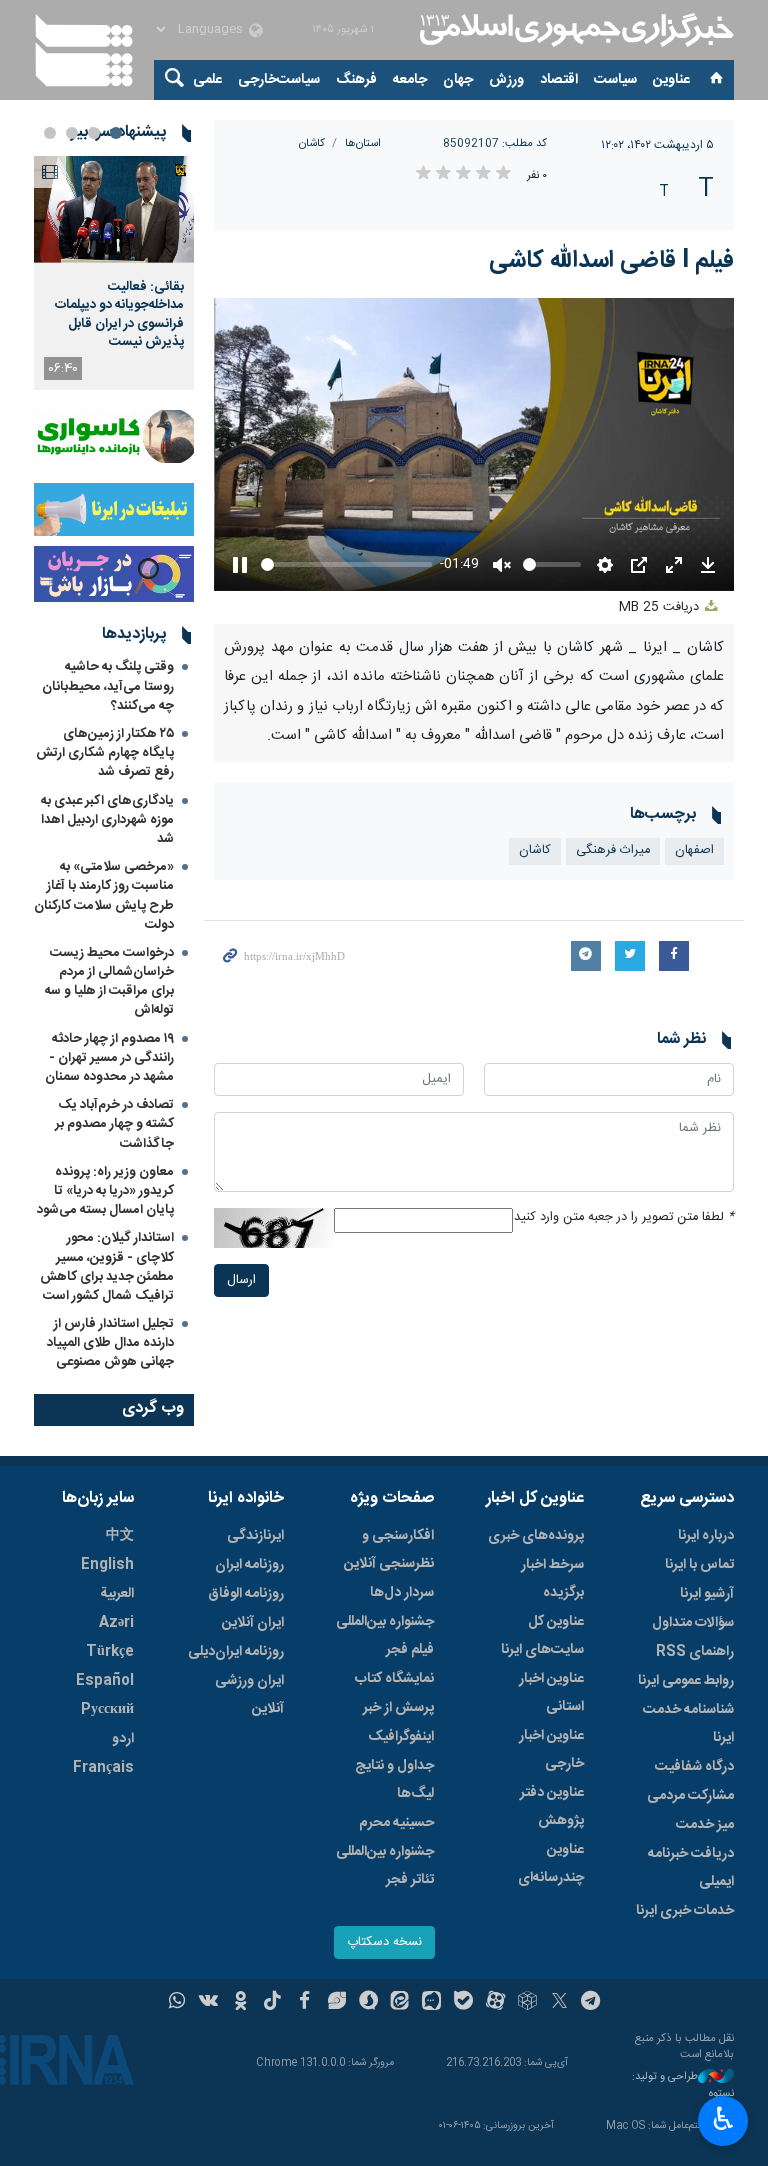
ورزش (506, 80)
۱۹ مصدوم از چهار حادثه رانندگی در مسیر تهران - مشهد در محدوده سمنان (109, 1058)
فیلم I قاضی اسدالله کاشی (611, 261)
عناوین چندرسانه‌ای (551, 1864)
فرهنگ (356, 80)
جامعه (410, 80)
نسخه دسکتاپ (384, 1942)
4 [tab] (50, 133)
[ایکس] (559, 2003)
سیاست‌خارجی (279, 80)
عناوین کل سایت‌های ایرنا (542, 1636)
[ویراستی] (336, 2003)
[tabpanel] (114, 273)
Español (105, 1681)
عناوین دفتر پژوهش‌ (552, 1807)
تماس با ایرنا (699, 1565)
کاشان (312, 143)
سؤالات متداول (693, 1623)
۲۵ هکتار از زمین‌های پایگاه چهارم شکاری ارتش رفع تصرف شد (105, 753)
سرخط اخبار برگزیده (552, 1579)
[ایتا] (400, 2003)
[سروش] (368, 2003)
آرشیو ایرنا (707, 1594)
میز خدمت (705, 1825)
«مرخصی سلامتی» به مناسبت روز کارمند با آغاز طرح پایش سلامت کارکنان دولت (104, 896)
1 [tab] (116, 133)
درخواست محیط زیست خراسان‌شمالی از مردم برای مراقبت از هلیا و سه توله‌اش (109, 982)
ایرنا (574, 30)
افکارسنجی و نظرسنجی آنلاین (389, 1550)
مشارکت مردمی (690, 1796)
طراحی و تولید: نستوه (683, 2085)
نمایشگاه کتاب (394, 1679)
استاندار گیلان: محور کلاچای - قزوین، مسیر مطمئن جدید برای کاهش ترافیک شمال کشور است (107, 1267)
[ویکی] (208, 2003)
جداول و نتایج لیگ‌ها (394, 1780)
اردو (123, 1739)
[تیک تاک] (272, 2003)
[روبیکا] (527, 2003)
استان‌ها (363, 143)
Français (103, 1768)
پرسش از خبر (398, 1708)
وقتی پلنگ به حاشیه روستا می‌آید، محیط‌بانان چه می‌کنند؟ (108, 686)
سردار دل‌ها (402, 1593)
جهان (458, 80)
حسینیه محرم (396, 1823)
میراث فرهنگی (613, 850)
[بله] (463, 2003)
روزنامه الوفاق (246, 1594)
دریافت (661, 607)
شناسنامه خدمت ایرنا (688, 1724)
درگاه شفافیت (694, 1767)
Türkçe (110, 1652)
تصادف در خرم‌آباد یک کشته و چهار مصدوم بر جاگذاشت (114, 1124)
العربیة (117, 1594)
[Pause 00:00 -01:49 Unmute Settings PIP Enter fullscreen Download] (474, 444)
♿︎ (723, 2119)
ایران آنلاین (253, 1623)
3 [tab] (72, 133)
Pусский (107, 1710)
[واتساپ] (177, 2003)
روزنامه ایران (249, 1565)
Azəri (116, 1623)
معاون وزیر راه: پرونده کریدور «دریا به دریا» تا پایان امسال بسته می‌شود (105, 1191)
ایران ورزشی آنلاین (249, 1695)
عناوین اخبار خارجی (551, 1750)
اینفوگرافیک (401, 1737)
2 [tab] (94, 133)
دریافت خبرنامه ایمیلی (691, 1868)
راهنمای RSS (695, 1652)
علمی (207, 80)
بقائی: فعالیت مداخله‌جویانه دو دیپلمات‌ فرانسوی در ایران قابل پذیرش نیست (119, 314)
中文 (120, 1536)
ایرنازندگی (255, 1536)
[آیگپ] (431, 2003)
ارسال (241, 1280)
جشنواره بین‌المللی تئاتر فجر (385, 1866)
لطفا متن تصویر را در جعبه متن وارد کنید (624, 1217)
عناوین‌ (671, 80)
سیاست (615, 80)
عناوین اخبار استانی (551, 1693)
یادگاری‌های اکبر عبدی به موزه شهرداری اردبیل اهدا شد (107, 820)
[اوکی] (240, 2003)
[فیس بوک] (304, 2003)
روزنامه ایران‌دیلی (236, 1652)
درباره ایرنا (706, 1536)
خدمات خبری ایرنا (685, 1911)
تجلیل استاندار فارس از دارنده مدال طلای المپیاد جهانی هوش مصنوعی (110, 1343)
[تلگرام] (591, 2003)
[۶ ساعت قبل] (114, 209)
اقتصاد (559, 80)
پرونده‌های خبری (536, 1536)
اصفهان (694, 850)
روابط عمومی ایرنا (686, 1681)
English (107, 1565)
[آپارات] (495, 2003)
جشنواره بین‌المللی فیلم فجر (385, 1636)
